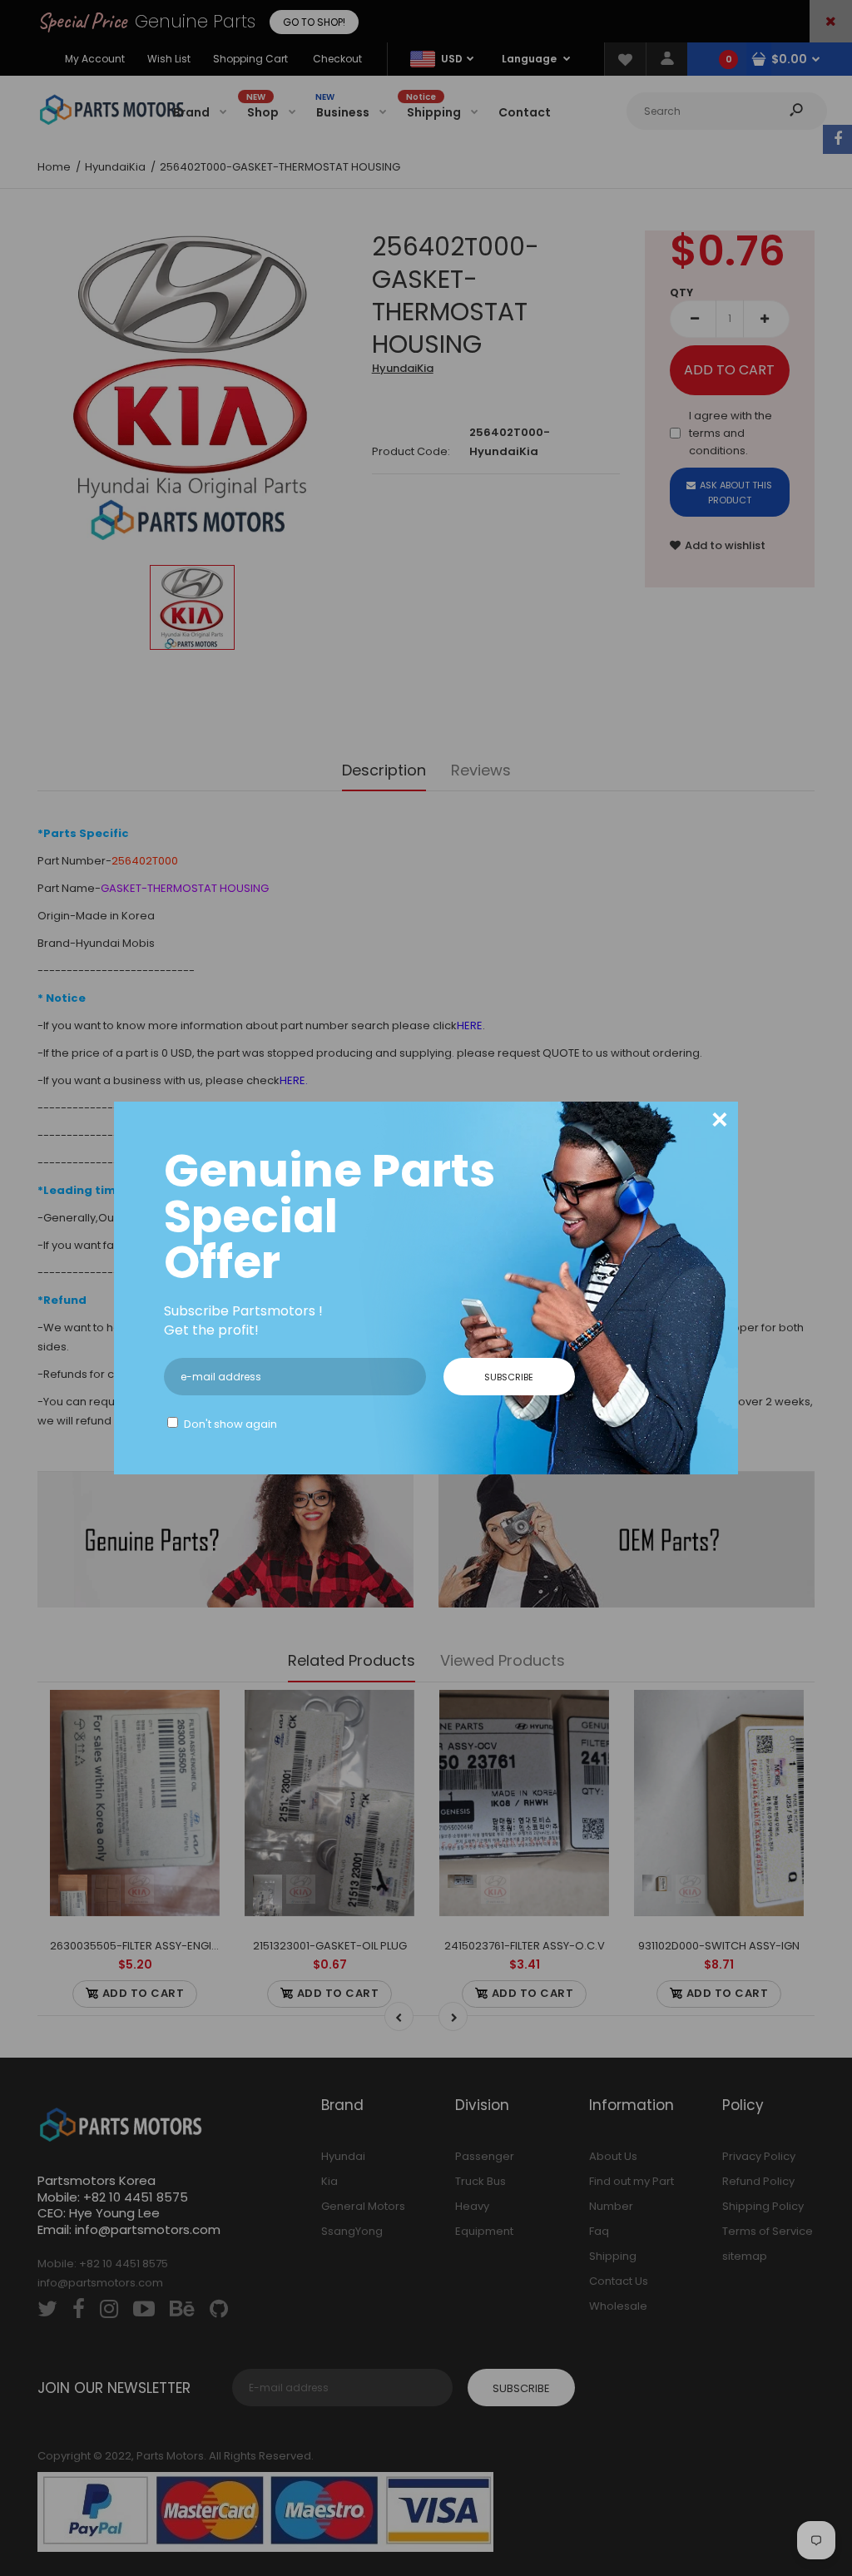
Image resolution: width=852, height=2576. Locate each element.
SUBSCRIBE (509, 1377)
